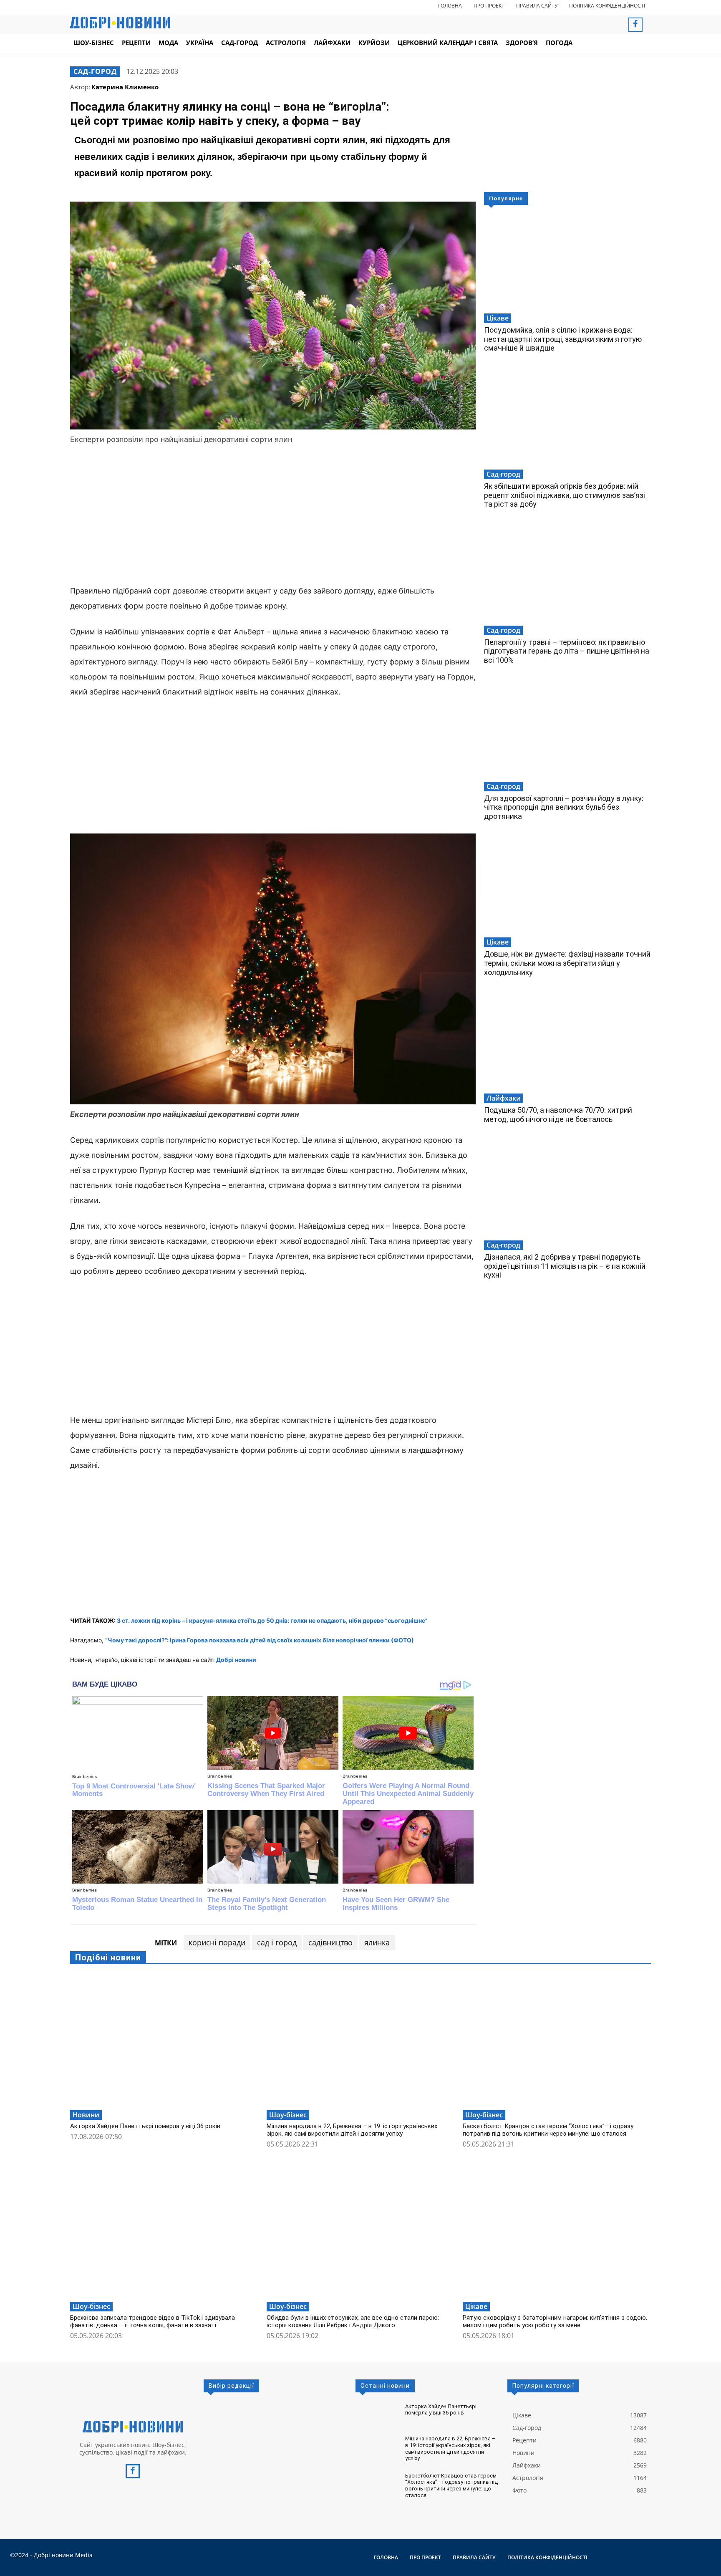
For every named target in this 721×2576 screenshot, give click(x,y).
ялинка (377, 1942)
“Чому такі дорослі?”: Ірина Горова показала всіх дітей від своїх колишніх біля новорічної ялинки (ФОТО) (260, 1640)
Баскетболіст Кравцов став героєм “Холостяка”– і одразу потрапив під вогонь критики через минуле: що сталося (548, 2130)
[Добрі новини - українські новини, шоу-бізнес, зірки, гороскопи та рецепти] (120, 23)
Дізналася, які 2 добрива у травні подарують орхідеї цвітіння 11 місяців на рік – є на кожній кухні (565, 1266)
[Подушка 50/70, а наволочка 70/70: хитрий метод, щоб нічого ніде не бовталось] (567, 1043)
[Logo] (133, 2427)
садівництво (330, 1942)
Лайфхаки (504, 1098)
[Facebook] (635, 25)
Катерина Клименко (125, 87)
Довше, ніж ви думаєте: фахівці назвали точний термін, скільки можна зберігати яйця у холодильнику (567, 963)
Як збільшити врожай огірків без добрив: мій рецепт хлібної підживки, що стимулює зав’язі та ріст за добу (565, 495)
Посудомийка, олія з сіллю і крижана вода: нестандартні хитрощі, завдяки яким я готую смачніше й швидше (563, 339)
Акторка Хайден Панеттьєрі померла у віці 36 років (145, 2126)
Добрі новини (236, 1660)
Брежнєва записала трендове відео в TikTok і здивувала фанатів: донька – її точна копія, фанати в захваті (153, 2321)
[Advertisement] (273, 516)
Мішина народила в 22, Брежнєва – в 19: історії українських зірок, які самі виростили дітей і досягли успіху (352, 2130)
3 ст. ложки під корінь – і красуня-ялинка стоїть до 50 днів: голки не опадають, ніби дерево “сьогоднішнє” (272, 1620)
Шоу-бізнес (288, 2115)
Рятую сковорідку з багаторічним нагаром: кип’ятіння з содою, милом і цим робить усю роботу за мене (555, 2321)
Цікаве (498, 318)
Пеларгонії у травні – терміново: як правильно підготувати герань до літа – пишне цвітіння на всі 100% (567, 651)
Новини (86, 2115)
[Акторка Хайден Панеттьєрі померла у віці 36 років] (164, 2040)
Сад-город (95, 71)
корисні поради (217, 1942)
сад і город (277, 1942)
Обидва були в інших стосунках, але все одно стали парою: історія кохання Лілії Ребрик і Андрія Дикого (353, 2321)
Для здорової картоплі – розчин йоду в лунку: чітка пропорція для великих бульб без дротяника (564, 807)
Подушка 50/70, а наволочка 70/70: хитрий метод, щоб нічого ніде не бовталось (558, 1115)
